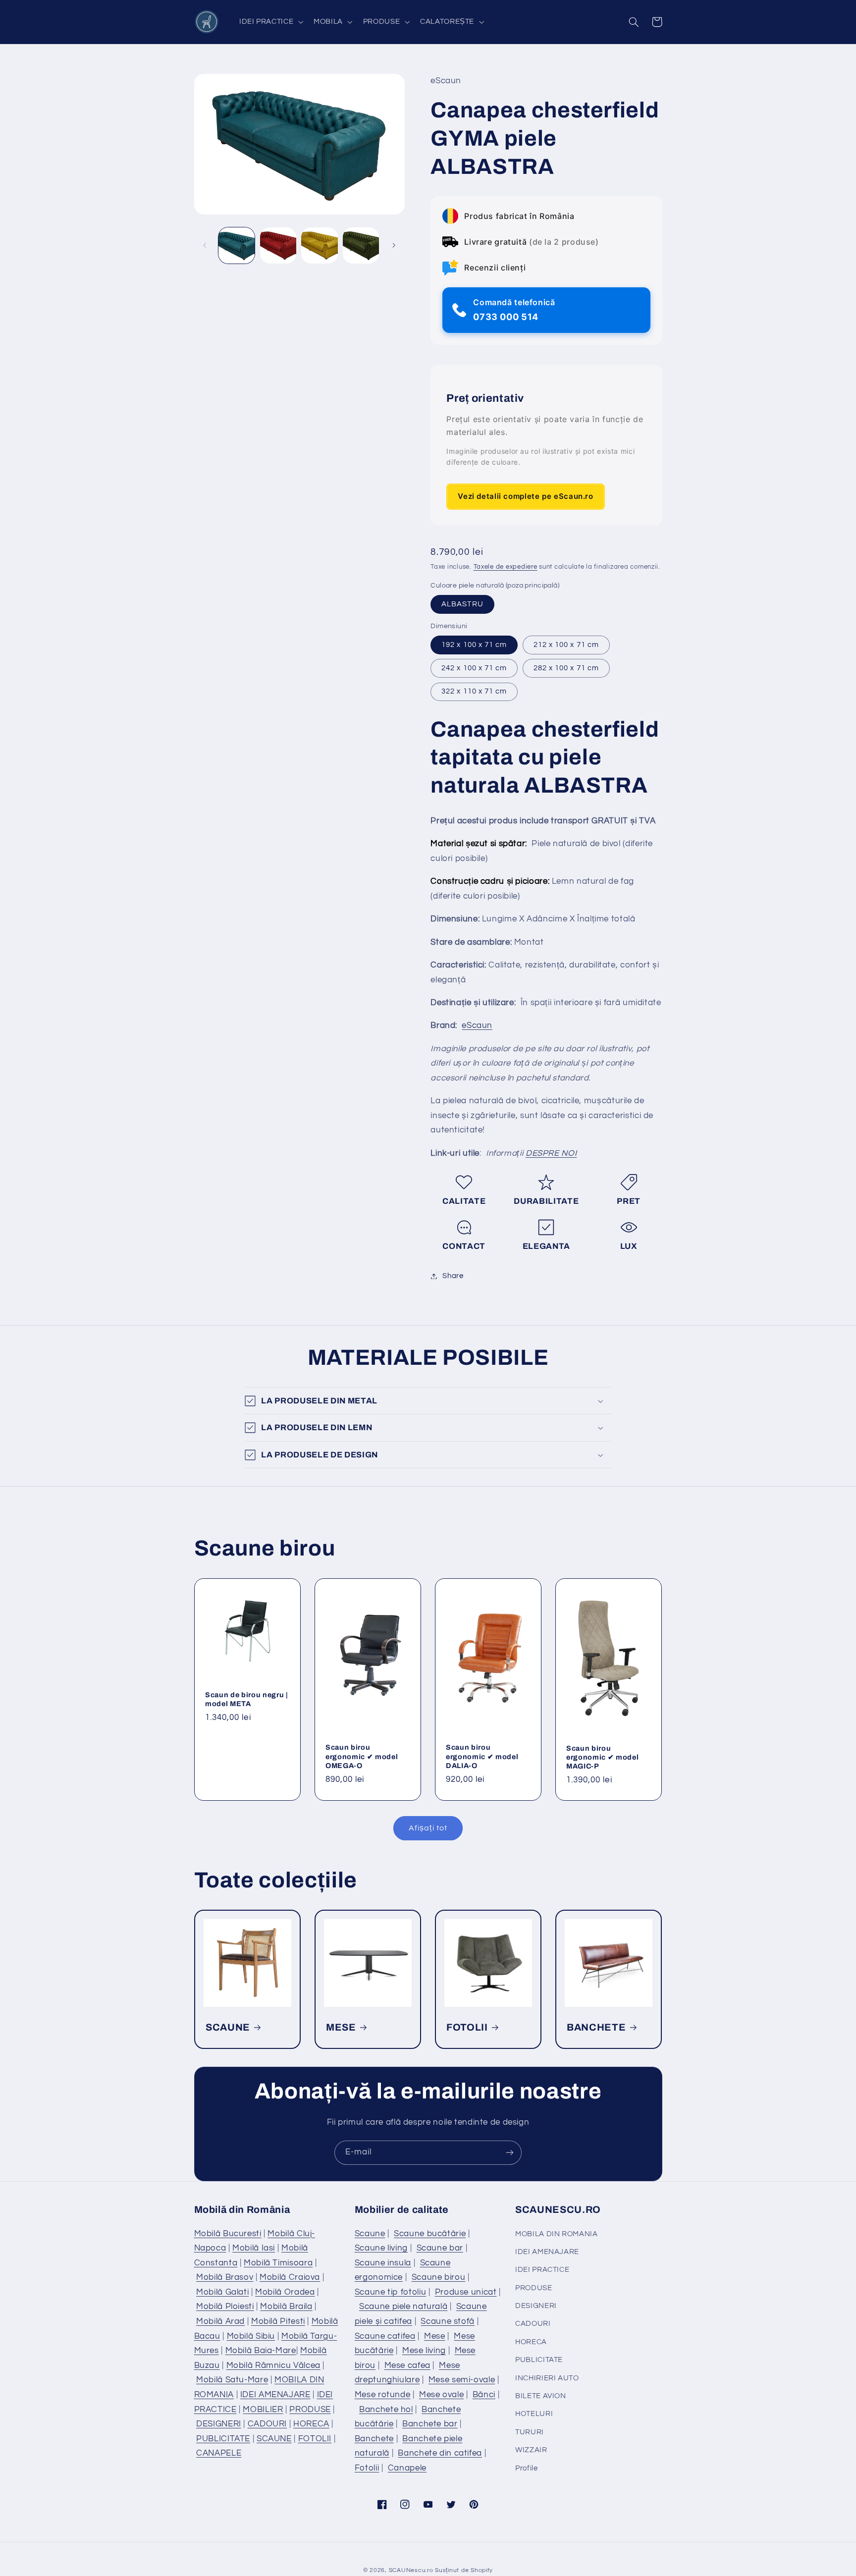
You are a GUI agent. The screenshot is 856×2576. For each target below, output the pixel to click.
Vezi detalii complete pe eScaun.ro (525, 497)
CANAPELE (219, 2453)
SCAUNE (228, 2027)
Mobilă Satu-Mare (232, 2380)
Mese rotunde (383, 2395)
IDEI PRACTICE (542, 2270)
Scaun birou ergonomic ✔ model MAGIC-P (602, 1757)
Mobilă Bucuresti (228, 2234)
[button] (270, 22)
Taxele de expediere (506, 567)
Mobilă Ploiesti (225, 2307)
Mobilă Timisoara (278, 2263)
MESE (341, 2027)
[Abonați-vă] (510, 2153)
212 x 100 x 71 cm (566, 645)
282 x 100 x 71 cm (566, 668)
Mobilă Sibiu (251, 2336)
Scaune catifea (385, 2336)
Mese (435, 2336)
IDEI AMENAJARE (275, 2395)
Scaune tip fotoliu (390, 2292)
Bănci (484, 2395)
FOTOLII (467, 2027)
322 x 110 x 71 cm (474, 691)
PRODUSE (310, 2410)
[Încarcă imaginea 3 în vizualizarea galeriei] (319, 245)
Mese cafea (407, 2365)
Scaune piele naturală (403, 2307)
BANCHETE (596, 2027)
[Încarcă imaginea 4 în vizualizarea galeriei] (361, 245)
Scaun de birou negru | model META (247, 1699)
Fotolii (367, 2468)
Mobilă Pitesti (278, 2321)
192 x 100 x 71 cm (474, 645)
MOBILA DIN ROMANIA (556, 2234)
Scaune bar (440, 2248)
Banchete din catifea (440, 2453)
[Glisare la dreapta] (394, 246)
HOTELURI (534, 2414)
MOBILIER (263, 2410)
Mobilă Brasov (225, 2277)
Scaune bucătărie (430, 2234)
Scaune (370, 2234)
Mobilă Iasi (254, 2248)
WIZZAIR (531, 2450)
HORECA (311, 2424)
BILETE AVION (541, 2396)
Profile (526, 2468)
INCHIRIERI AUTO (547, 2378)
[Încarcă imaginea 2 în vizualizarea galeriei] (278, 245)
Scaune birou (439, 2277)
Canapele (407, 2468)
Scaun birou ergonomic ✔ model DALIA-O (482, 1756)
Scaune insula (383, 2263)
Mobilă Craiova (290, 2277)
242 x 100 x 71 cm (474, 668)
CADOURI (267, 2424)
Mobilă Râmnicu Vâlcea (273, 2365)
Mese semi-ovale (462, 2380)
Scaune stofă (448, 2321)
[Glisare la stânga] (205, 246)
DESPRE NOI (551, 1153)
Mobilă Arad (220, 2321)
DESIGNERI (219, 2424)
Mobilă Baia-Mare (261, 2351)
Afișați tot (428, 1828)
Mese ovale (441, 2395)
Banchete (374, 2439)
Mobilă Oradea (285, 2292)
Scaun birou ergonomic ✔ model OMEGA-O (362, 1756)
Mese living (424, 2351)
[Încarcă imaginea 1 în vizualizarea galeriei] (237, 245)
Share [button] (453, 1276)
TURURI (530, 2432)
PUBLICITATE (223, 2439)
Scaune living (381, 2248)
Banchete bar (430, 2424)
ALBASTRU (462, 604)
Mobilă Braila (286, 2307)
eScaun (477, 1026)
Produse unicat (466, 2292)
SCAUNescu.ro (411, 2570)
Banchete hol (386, 2410)
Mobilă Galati (222, 2292)
